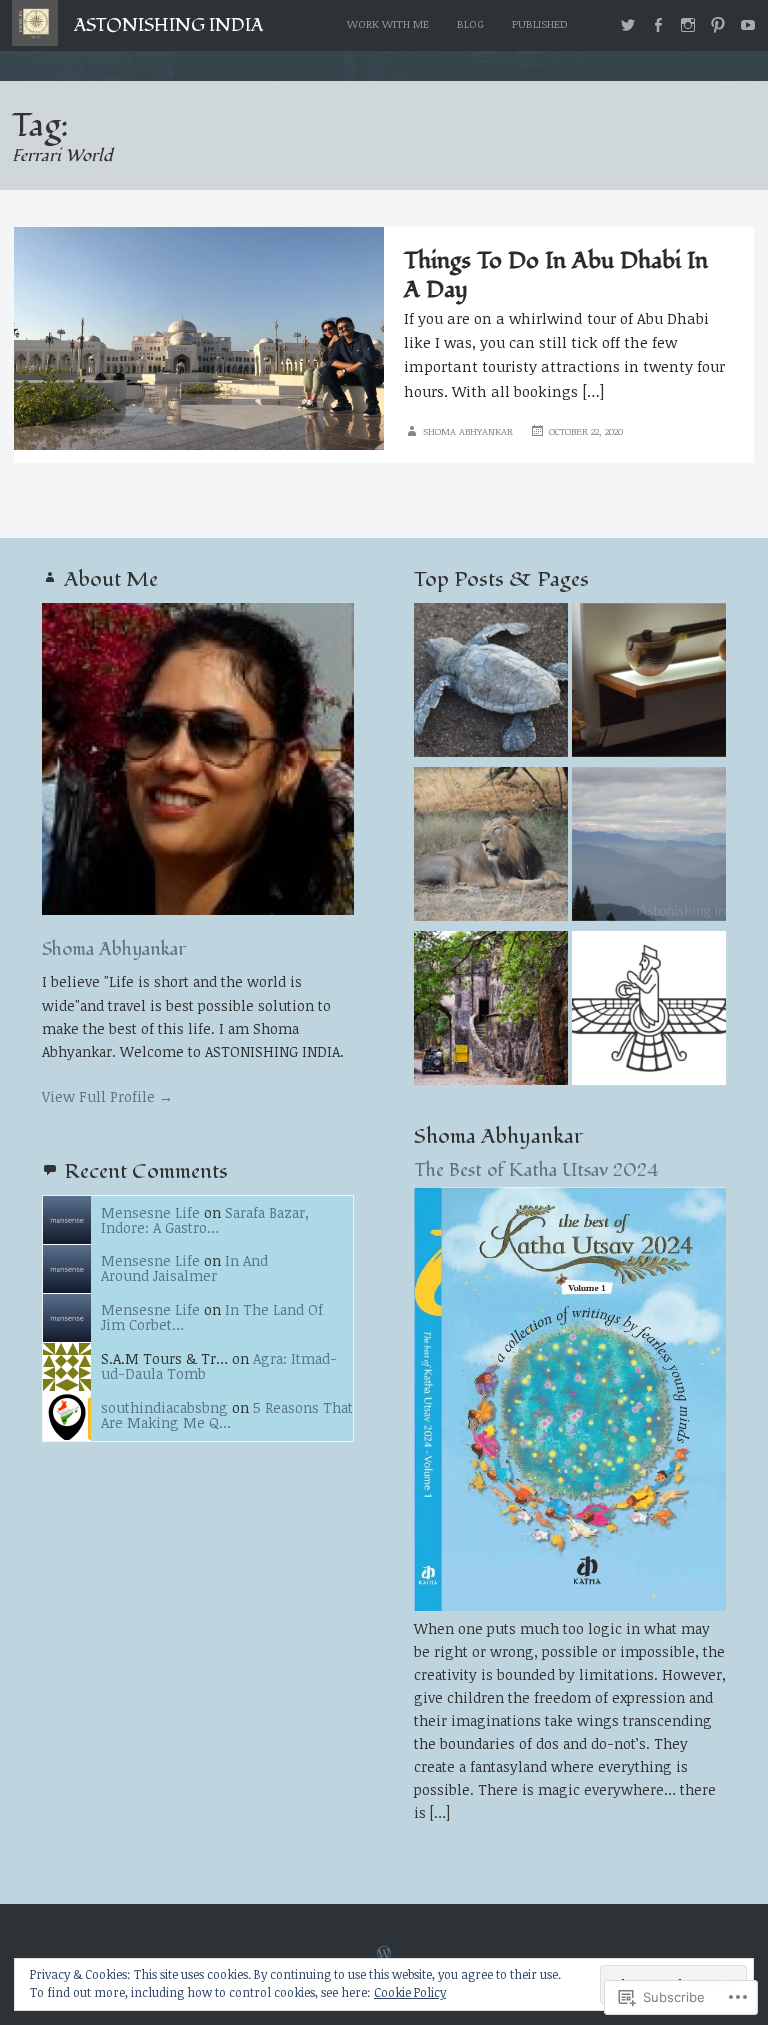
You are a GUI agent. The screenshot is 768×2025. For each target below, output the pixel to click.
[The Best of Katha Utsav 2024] (570, 1605)
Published (540, 23)
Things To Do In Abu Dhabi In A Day (556, 275)
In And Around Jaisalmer (184, 1268)
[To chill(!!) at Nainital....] (649, 847)
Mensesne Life (150, 1212)
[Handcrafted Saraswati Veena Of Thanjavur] (649, 683)
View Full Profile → (107, 1096)
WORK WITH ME (388, 23)
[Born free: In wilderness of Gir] (491, 847)
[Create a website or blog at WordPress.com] (384, 1954)
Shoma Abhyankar (468, 431)
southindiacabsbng (164, 1407)
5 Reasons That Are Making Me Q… (227, 1415)
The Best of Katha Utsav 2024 (536, 1170)
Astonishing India (168, 25)
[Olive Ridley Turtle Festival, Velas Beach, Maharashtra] (491, 683)
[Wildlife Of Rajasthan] (491, 1011)
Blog (470, 23)
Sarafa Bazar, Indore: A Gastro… (205, 1220)
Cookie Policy (410, 1992)
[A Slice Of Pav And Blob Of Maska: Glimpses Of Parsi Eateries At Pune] (649, 1011)
